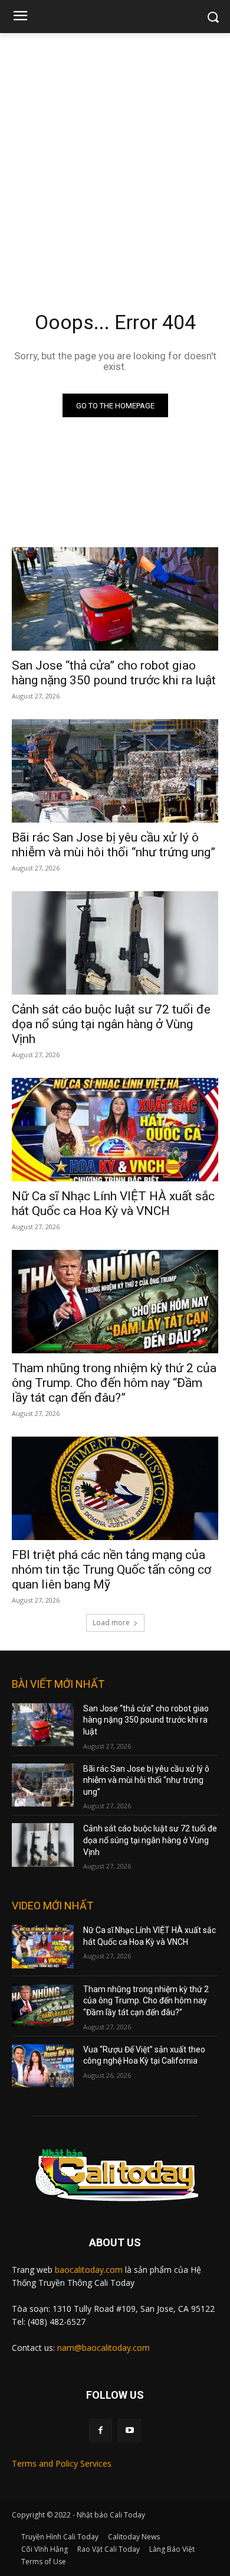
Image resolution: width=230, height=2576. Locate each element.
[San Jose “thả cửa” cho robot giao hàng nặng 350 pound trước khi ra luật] (115, 599)
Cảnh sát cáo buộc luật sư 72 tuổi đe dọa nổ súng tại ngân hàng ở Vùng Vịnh (111, 1024)
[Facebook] (101, 2430)
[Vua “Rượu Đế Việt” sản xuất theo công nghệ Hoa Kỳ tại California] (43, 2066)
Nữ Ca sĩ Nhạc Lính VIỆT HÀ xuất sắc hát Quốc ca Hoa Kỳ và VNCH (113, 1203)
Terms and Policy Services (62, 2463)
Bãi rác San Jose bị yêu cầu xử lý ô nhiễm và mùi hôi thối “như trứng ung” (114, 845)
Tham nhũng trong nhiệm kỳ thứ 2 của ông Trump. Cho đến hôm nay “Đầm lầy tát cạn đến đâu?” (114, 1383)
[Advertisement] (115, 154)
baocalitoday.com (89, 2270)
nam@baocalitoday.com (103, 2348)
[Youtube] (129, 2430)
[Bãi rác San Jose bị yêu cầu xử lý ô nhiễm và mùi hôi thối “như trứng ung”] (115, 771)
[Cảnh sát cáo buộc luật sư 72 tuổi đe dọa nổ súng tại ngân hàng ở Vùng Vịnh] (115, 943)
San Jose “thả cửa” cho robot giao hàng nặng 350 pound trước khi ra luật (114, 673)
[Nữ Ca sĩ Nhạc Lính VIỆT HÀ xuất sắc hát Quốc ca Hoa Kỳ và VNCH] (115, 1130)
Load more (111, 1622)
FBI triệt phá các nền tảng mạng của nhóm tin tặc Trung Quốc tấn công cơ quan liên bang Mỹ (111, 1570)
